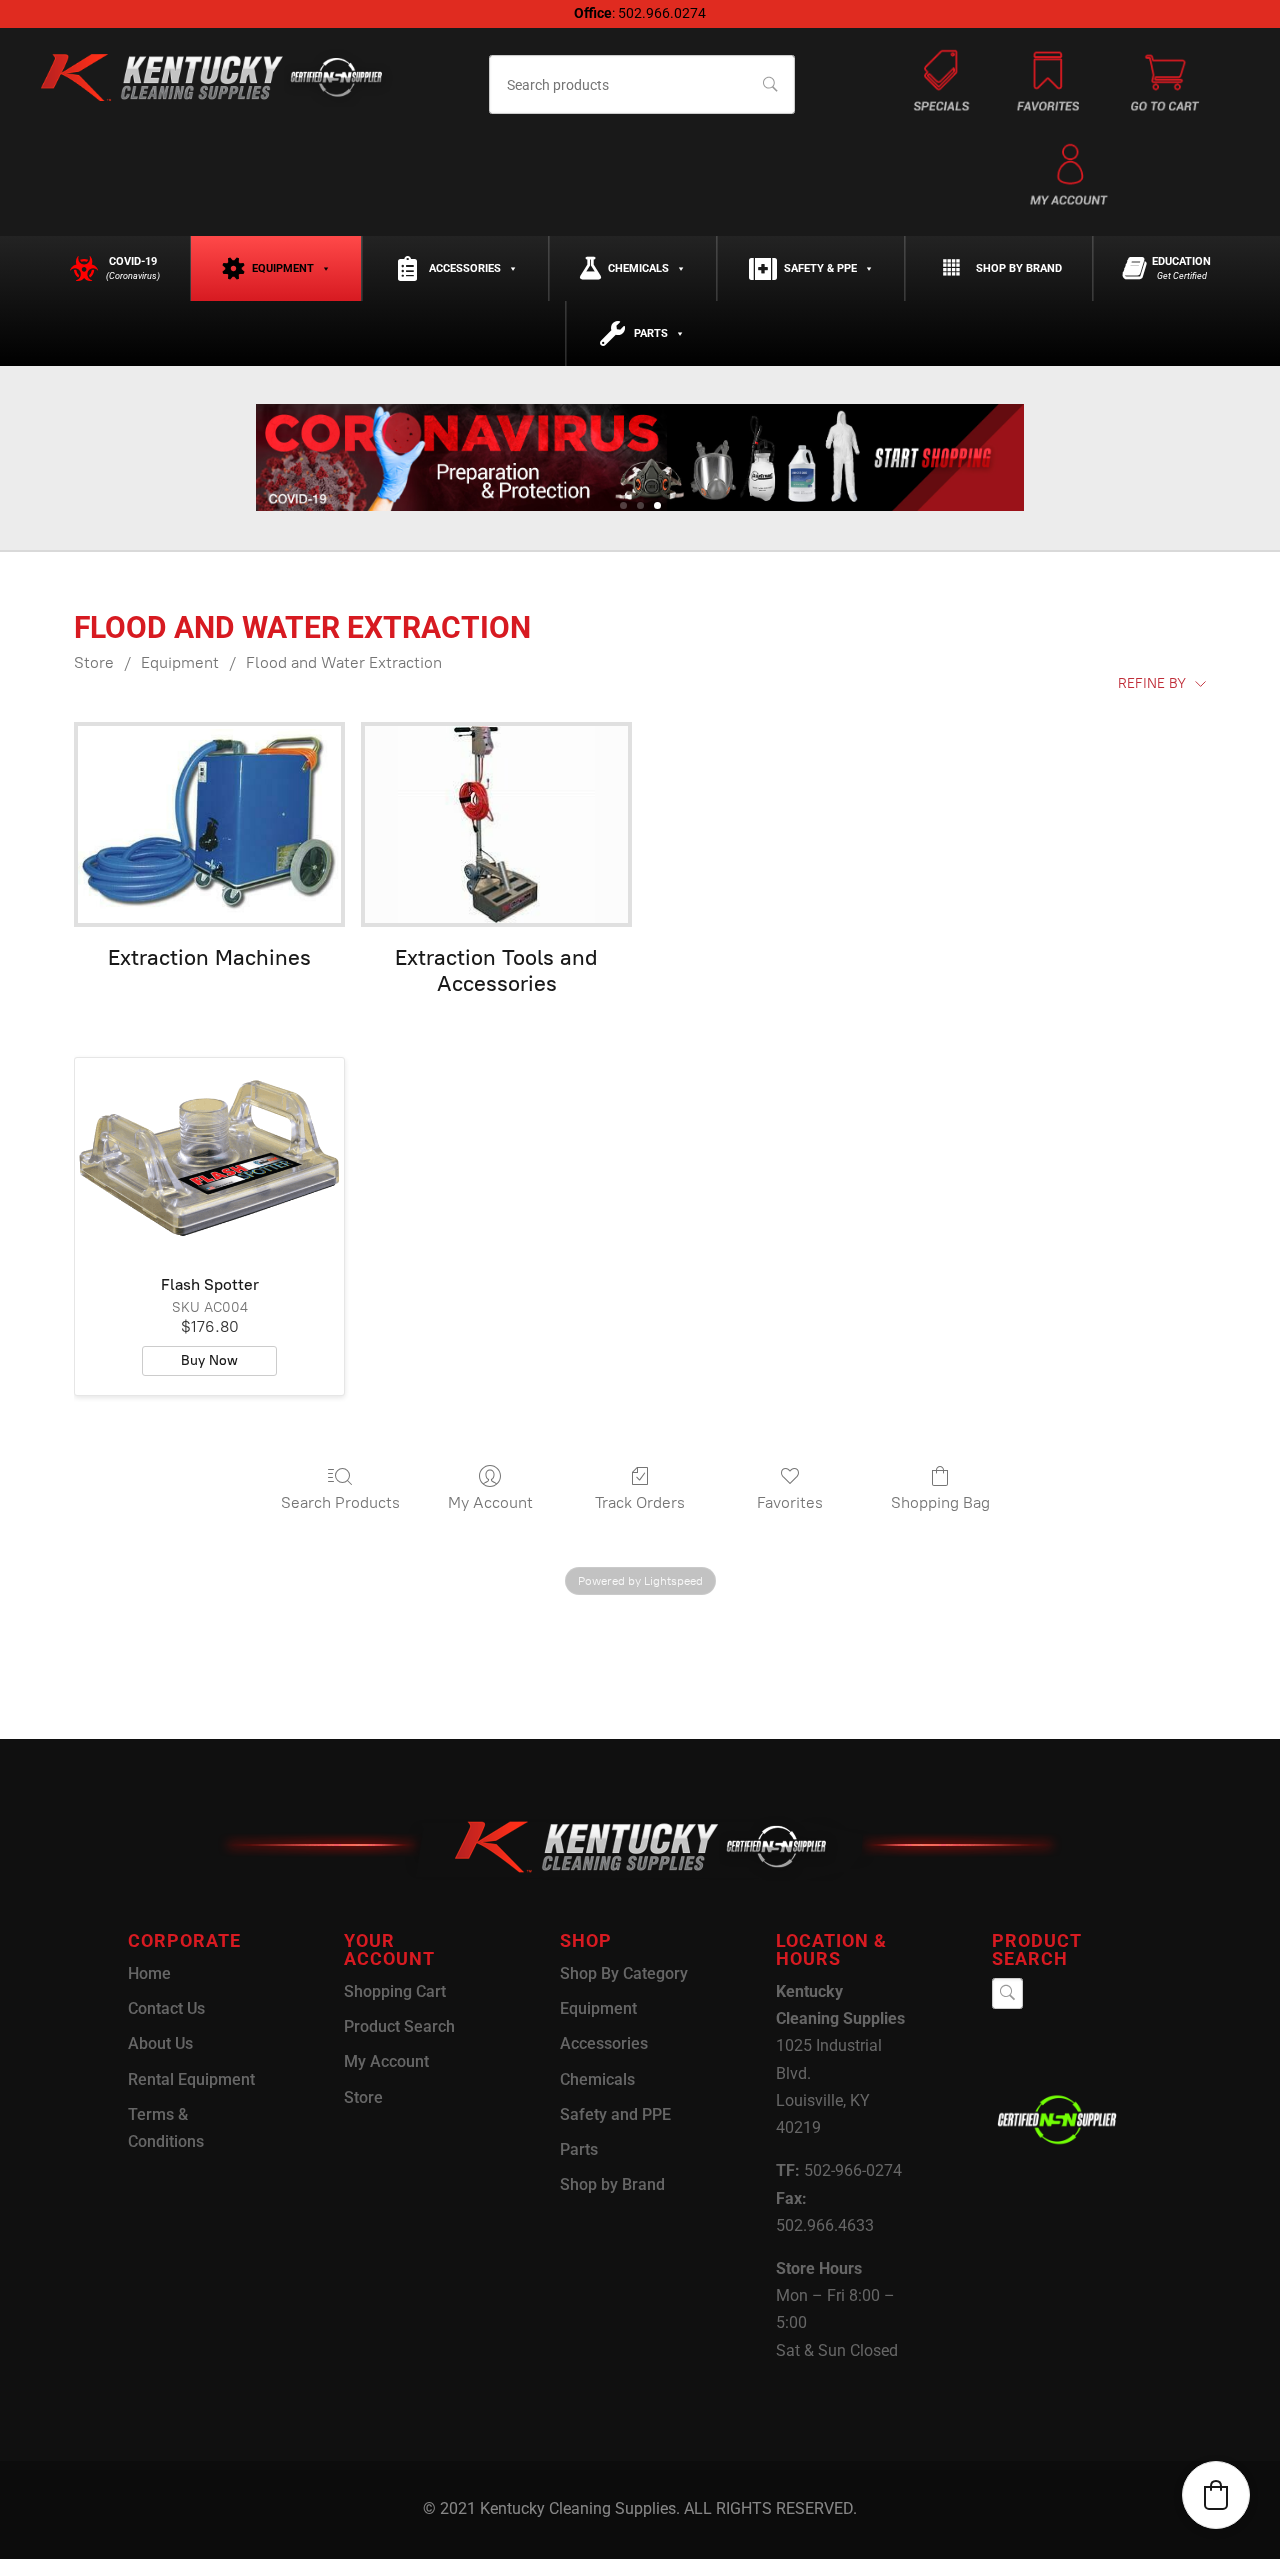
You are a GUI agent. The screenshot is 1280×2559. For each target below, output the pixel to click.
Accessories (465, 268)
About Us (160, 2043)
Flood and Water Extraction (344, 662)
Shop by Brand (1019, 268)
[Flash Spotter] (209, 1159)
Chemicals (638, 268)
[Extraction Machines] (209, 824)
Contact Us (166, 2008)
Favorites (790, 1502)
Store (94, 662)
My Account (490, 1502)
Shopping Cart (395, 1991)
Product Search (399, 2026)
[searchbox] (642, 84)
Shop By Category (624, 1973)
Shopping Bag (940, 1502)
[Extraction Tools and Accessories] (496, 824)
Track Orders (640, 1502)
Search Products (340, 1502)
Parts (651, 333)
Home (149, 1973)
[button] (1216, 2495)
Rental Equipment (191, 2079)
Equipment (283, 268)
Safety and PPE (615, 2114)
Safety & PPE (820, 268)
